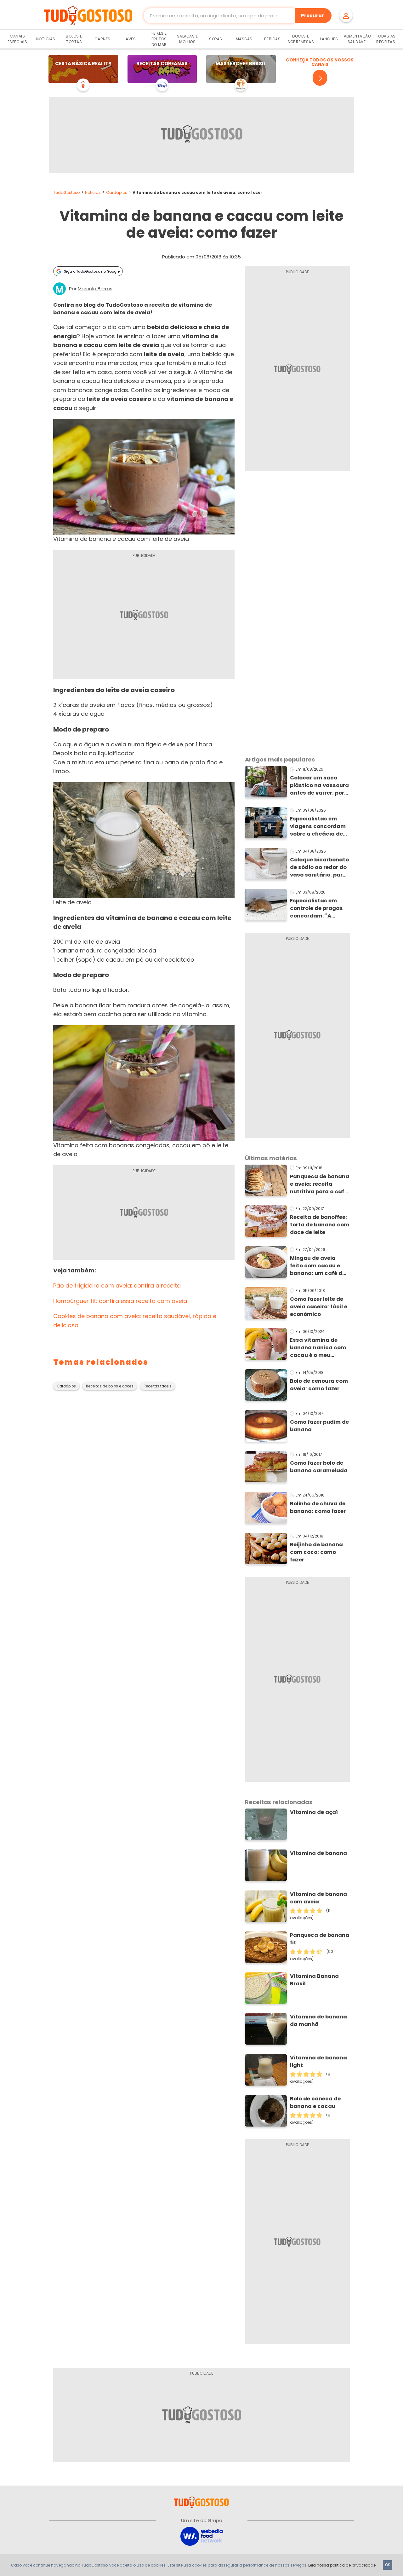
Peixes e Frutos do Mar (159, 39)
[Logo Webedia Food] (201, 2536)
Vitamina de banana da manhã (318, 2020)
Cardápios (117, 192)
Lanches (329, 39)
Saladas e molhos (187, 39)
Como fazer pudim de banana (319, 1426)
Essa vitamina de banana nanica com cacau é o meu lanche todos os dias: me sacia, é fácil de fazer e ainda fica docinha (320, 1348)
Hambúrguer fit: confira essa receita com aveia (120, 1301)
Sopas (216, 39)
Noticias (93, 192)
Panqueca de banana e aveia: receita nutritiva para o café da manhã (320, 1184)
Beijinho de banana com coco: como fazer (316, 1552)
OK (388, 2565)
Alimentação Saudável (358, 39)
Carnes (102, 39)
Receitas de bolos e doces (110, 1386)
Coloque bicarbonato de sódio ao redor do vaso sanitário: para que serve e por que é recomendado (319, 867)
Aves (131, 39)
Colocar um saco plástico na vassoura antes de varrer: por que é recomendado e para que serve (320, 785)
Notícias (46, 39)
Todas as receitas (386, 39)
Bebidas (272, 39)
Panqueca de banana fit (320, 1939)
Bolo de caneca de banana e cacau (315, 2102)
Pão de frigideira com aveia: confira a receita (117, 1285)
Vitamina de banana (318, 1853)
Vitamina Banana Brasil (314, 1980)
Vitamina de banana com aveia (318, 1898)
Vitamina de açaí (314, 1812)
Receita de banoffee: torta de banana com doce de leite (320, 1225)
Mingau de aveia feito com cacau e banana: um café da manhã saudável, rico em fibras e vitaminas (318, 1266)
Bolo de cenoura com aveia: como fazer (319, 1385)
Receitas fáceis (158, 1386)
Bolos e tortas (74, 39)
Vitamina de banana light (318, 2061)
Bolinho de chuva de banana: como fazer (318, 1507)
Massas (244, 39)
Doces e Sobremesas (301, 39)
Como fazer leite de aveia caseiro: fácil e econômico (319, 1307)
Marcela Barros (95, 289)
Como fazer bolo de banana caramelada (319, 1467)
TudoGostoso (66, 192)
